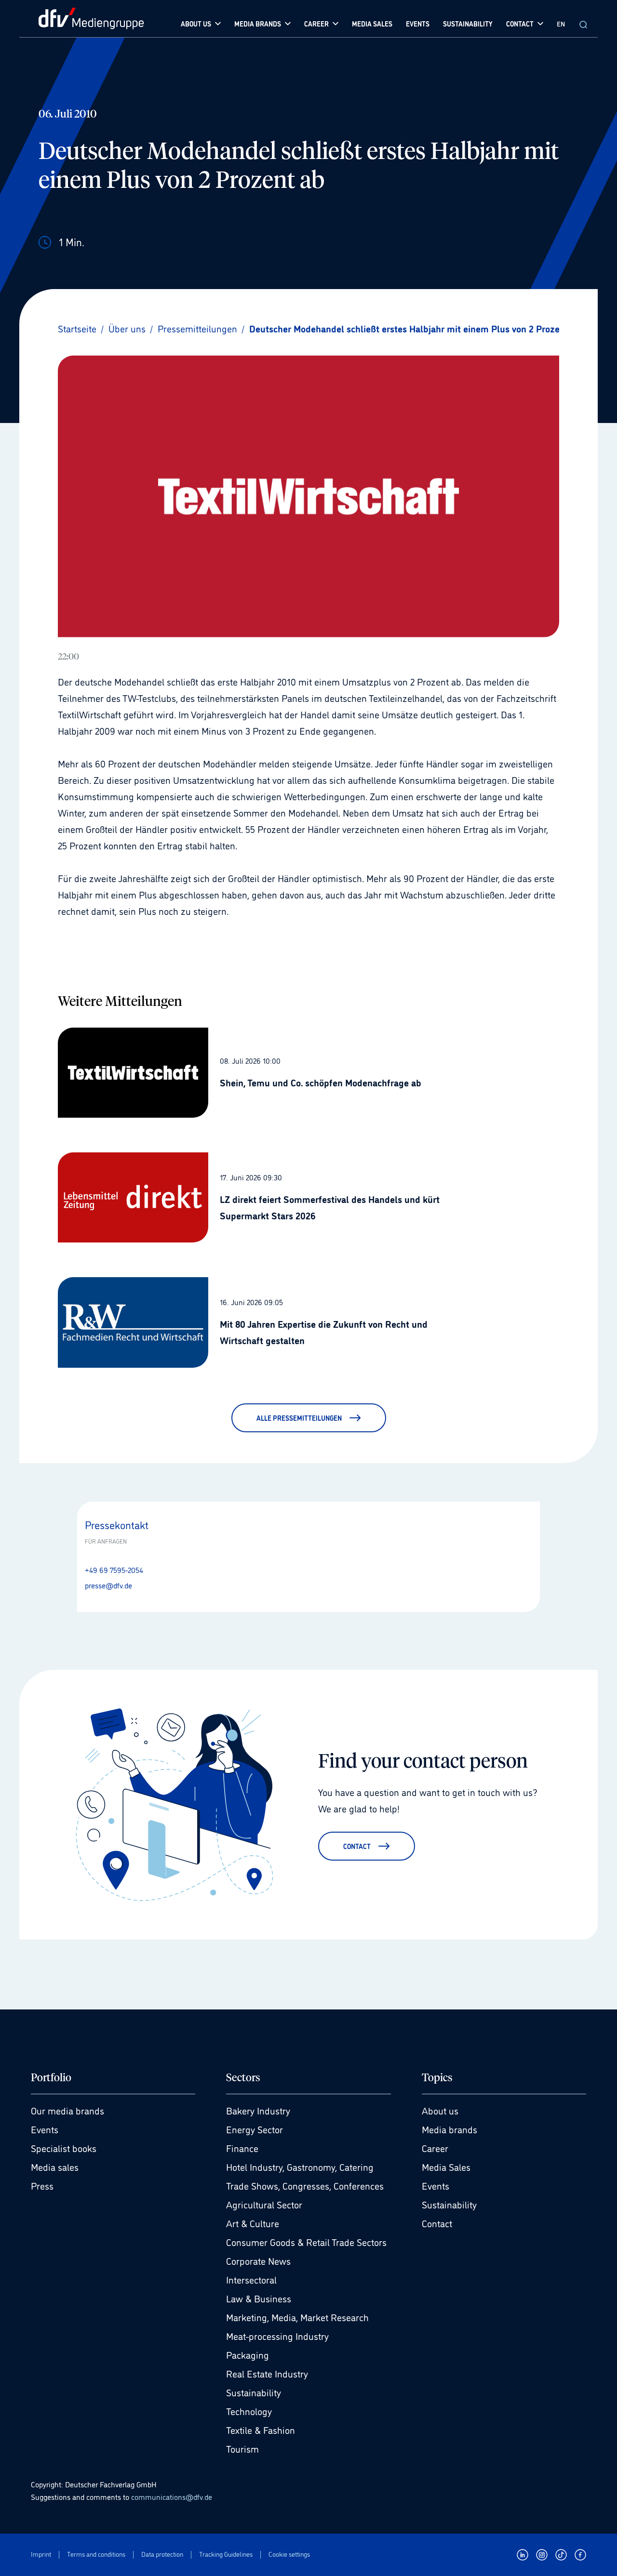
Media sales (55, 2166)
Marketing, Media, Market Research (297, 2317)
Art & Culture (253, 2223)
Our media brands (67, 2110)
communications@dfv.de (172, 2497)
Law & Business (259, 2298)
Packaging (248, 2354)
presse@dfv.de (108, 1585)
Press (42, 2185)
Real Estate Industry (267, 2373)
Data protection (162, 2554)
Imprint (41, 2554)
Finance (242, 2148)
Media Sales (446, 2166)
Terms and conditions (96, 2554)
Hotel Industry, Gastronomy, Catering (300, 2166)
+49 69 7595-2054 (114, 1570)
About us (440, 2110)
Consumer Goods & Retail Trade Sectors (306, 2242)
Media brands (449, 2129)
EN (561, 23)
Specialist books (64, 2148)
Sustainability (254, 2392)
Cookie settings (289, 2554)
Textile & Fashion (261, 2430)
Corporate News (258, 2260)
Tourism (242, 2448)
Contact (437, 2223)
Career (435, 2148)
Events (45, 2129)
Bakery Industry (258, 2110)
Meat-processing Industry (277, 2336)
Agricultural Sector (264, 2204)
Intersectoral (251, 2279)
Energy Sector (255, 2129)
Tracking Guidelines (226, 2554)
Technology (249, 2411)
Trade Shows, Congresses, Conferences (305, 2185)
